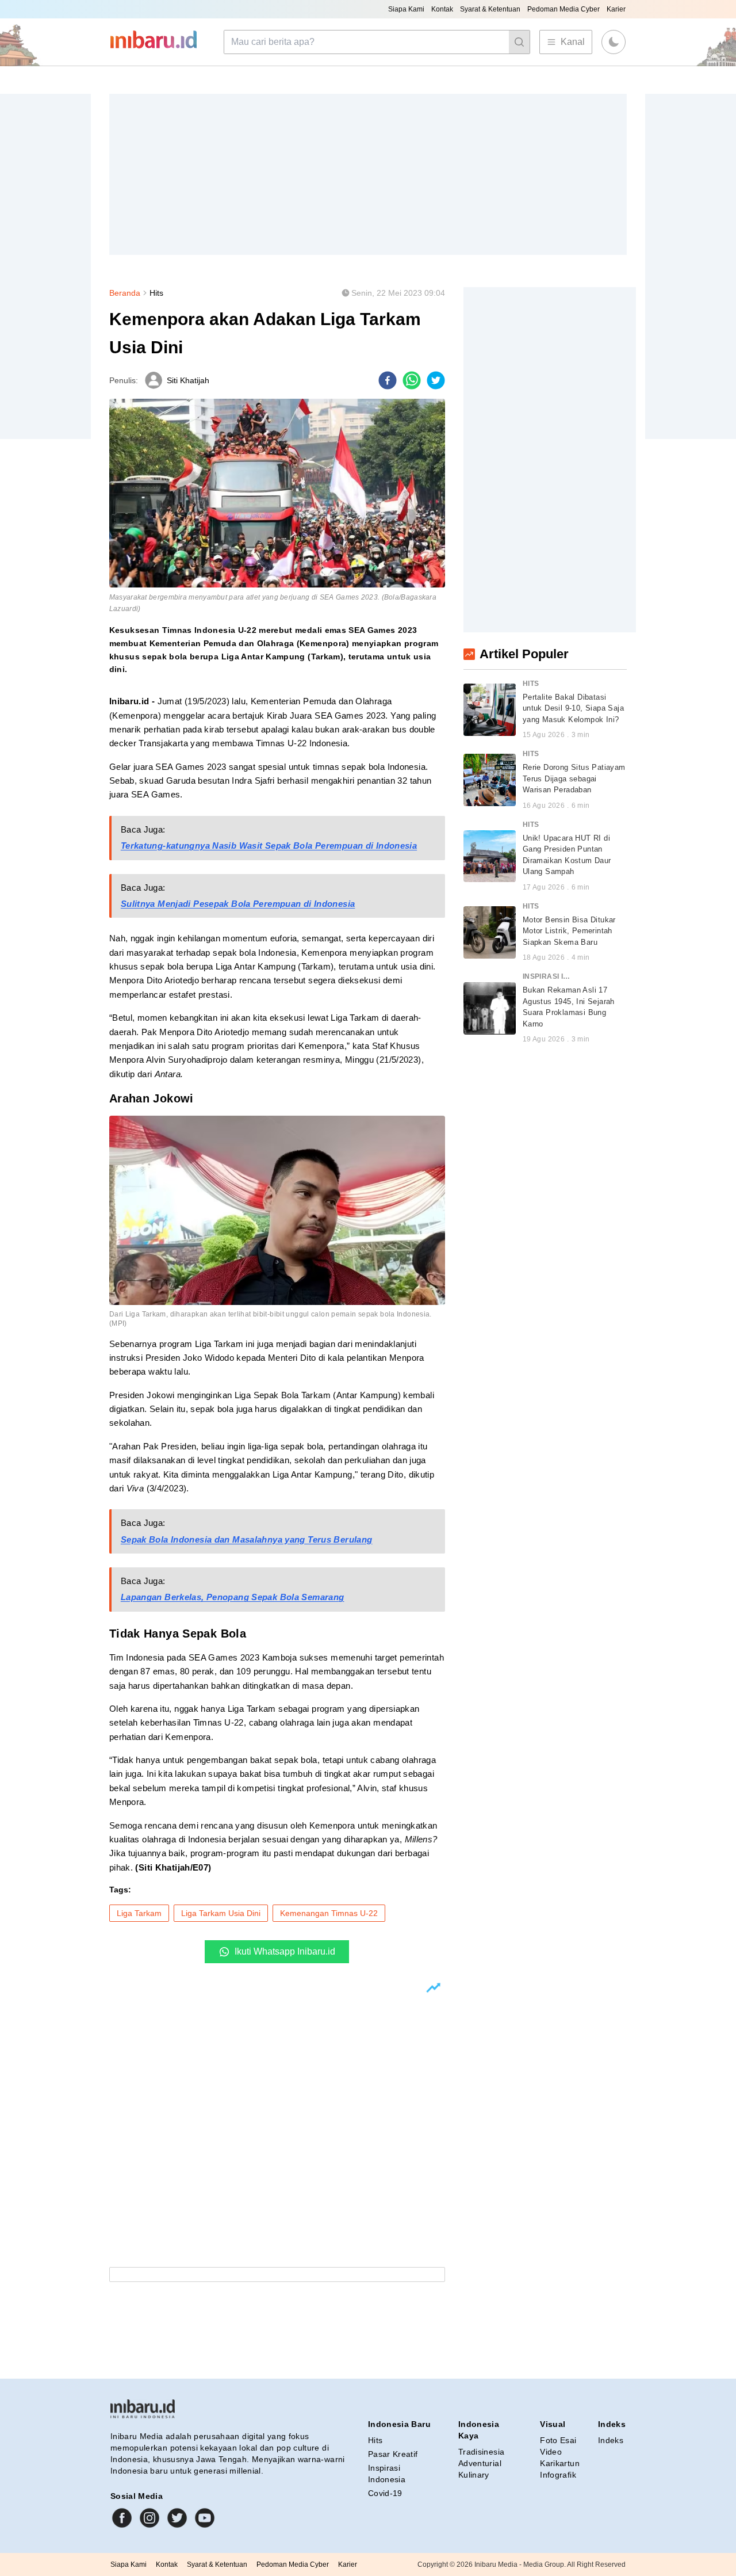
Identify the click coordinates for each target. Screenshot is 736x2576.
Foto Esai (558, 2440)
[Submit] (519, 42)
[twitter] (436, 380)
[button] (614, 42)
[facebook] (388, 380)
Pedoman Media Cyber (563, 9)
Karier (616, 9)
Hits (156, 293)
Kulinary (474, 2475)
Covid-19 (385, 2493)
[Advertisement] (368, 174)
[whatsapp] (412, 380)
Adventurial (480, 2463)
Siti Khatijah (188, 380)
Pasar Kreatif (393, 2454)
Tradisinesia (481, 2452)
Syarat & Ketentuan (490, 9)
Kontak (442, 9)
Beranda (125, 293)
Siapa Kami (406, 9)
